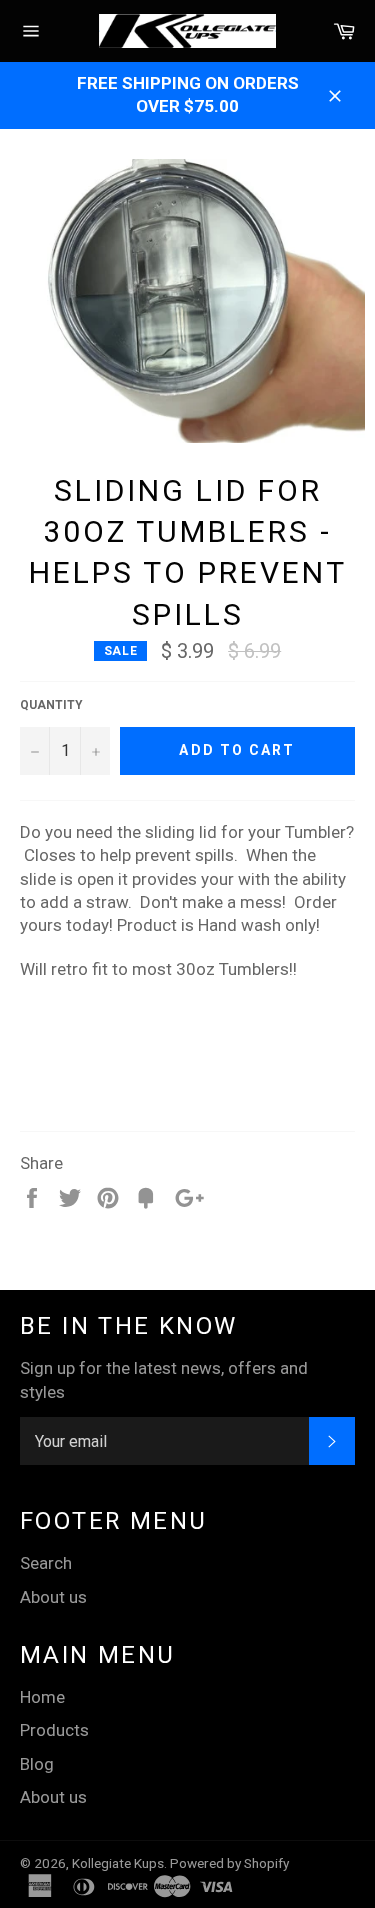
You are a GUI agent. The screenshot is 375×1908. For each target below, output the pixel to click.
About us (53, 1597)
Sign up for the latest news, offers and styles (164, 1379)
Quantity (51, 705)
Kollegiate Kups (118, 1863)
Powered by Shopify (229, 1863)
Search (46, 1563)
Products (54, 1730)
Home (42, 1697)
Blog (37, 1764)
